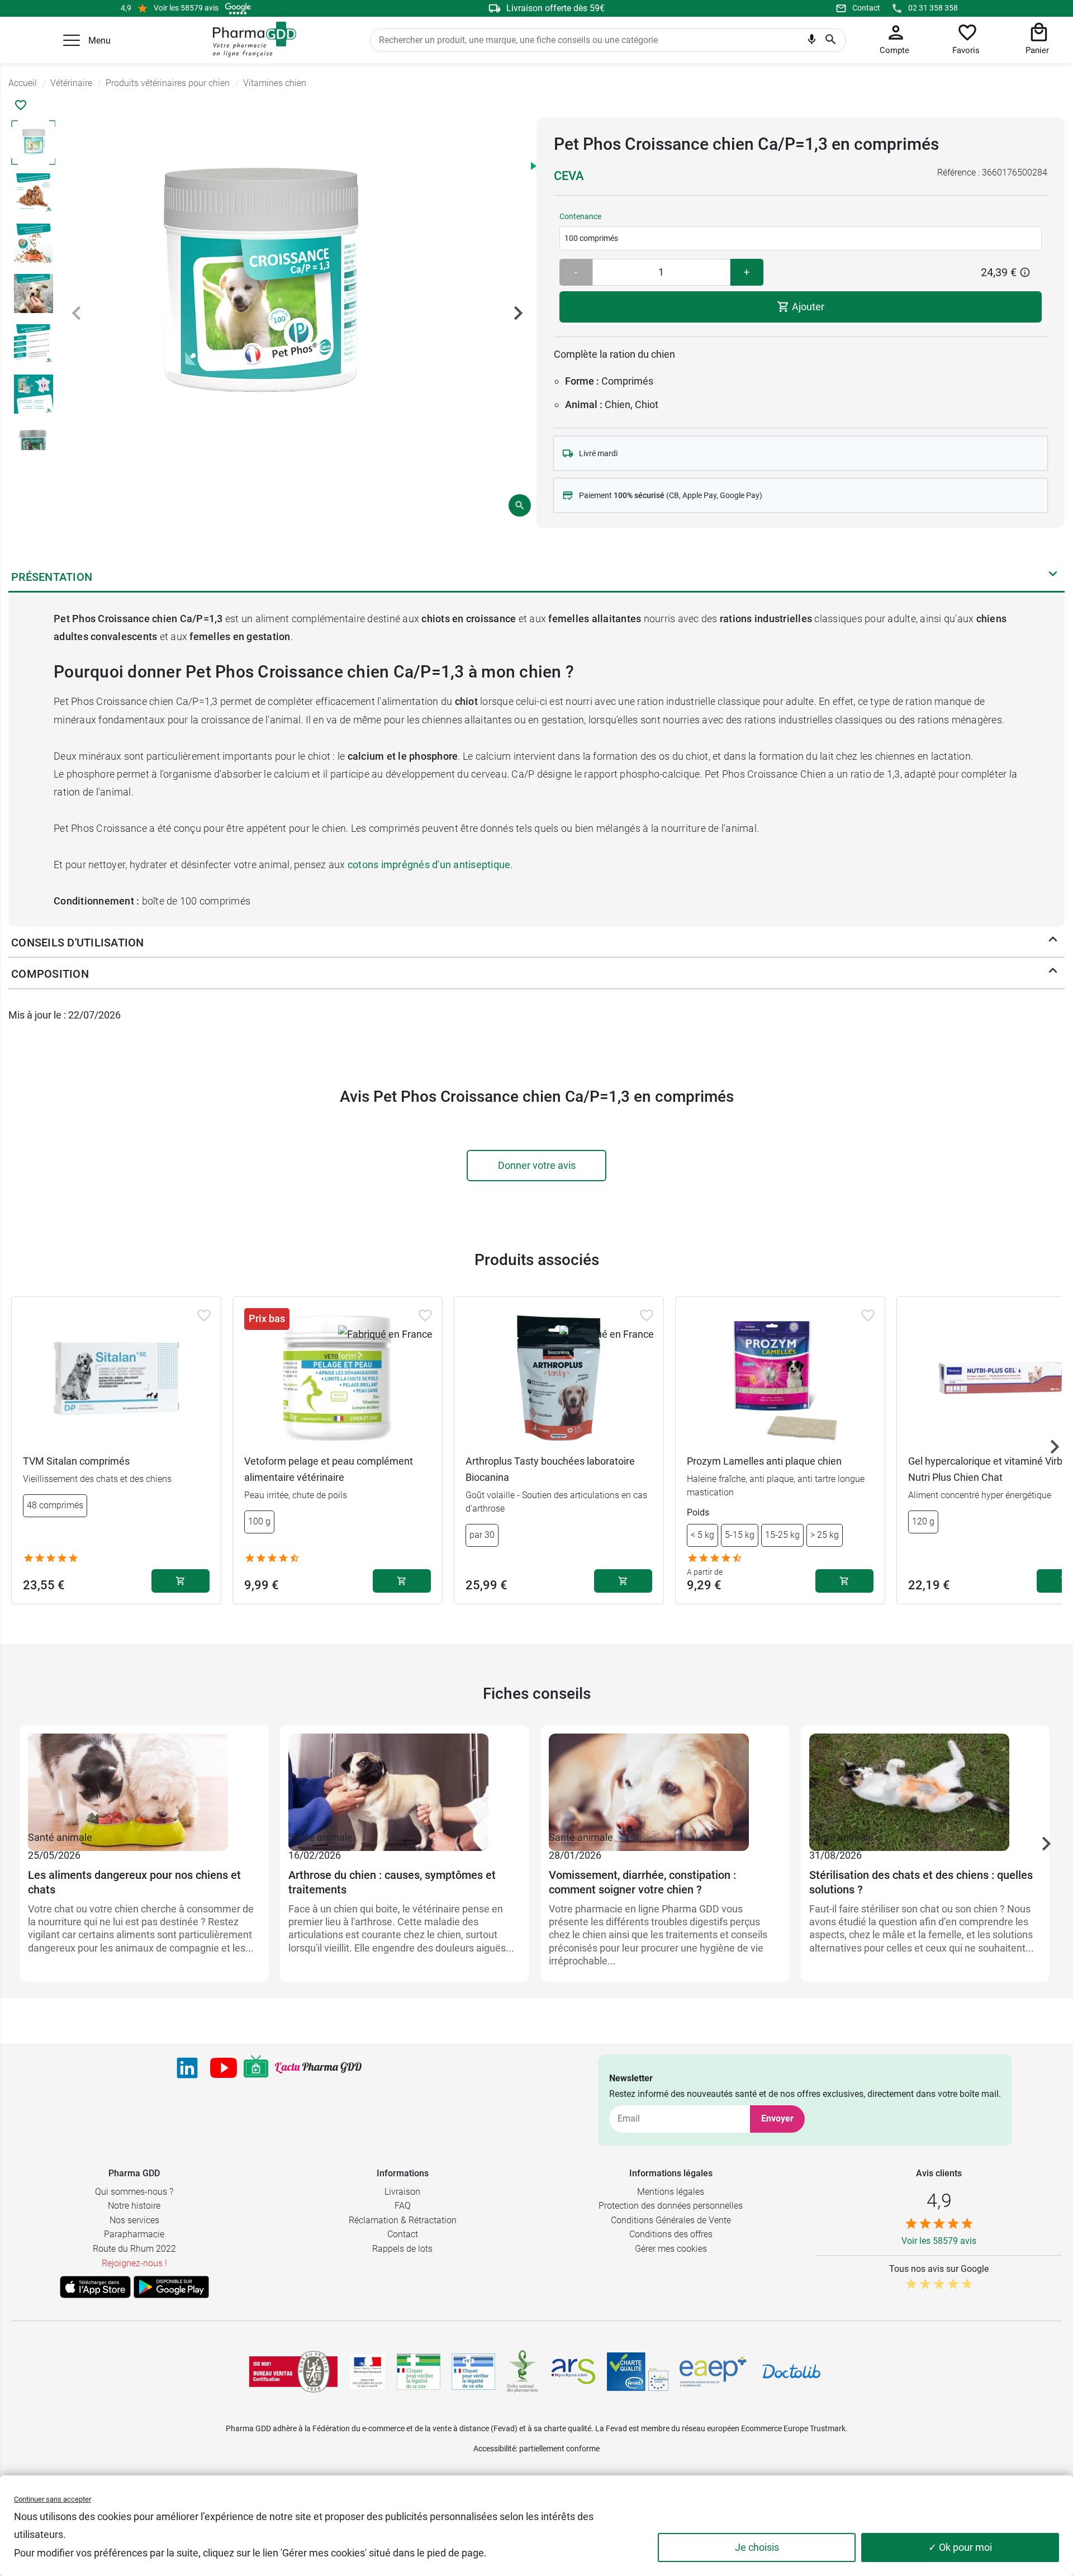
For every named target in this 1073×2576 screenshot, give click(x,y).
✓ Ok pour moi (960, 2547)
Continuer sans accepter (53, 2499)
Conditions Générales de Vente (671, 2220)
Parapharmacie (134, 2234)
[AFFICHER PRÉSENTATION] (1053, 576)
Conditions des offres (671, 2234)
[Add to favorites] (204, 1315)
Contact (866, 8)
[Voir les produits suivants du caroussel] (1055, 1447)
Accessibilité (495, 2449)
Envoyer (777, 2118)
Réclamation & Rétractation (403, 2220)
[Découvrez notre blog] (318, 2068)
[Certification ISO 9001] (293, 2371)
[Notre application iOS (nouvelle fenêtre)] (95, 2287)
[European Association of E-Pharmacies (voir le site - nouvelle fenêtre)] (713, 2371)
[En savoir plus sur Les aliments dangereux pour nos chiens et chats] (144, 1781)
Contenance (580, 216)
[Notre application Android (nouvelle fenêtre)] (171, 2287)
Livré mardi (598, 453)
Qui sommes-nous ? (134, 2192)
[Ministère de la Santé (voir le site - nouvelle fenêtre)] (367, 2372)
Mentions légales (671, 2192)
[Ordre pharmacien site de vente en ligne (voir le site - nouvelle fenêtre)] (419, 2371)
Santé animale (60, 1837)
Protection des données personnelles (671, 2206)
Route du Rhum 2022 (134, 2249)
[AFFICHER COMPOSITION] (1053, 973)
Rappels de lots (402, 2249)
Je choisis (757, 2547)
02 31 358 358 (933, 8)
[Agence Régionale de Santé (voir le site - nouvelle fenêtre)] (573, 2371)
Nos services (134, 2220)
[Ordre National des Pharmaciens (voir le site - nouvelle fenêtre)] (523, 2371)
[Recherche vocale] (812, 42)
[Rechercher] (831, 40)
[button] (72, 40)
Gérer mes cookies (671, 2249)
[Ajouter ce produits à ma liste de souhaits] (21, 105)
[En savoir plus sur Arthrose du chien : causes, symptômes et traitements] (405, 1781)
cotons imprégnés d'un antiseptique (429, 865)
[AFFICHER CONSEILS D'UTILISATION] (1053, 942)
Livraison (402, 2192)
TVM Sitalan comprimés (76, 1461)
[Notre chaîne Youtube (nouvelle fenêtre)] (224, 2068)
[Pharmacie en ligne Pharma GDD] (251, 40)
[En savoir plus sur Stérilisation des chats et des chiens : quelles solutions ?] (925, 1781)
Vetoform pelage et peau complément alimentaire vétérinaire (329, 1469)
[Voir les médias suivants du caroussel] (518, 313)
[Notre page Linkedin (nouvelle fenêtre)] (187, 2068)
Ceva (569, 176)
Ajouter (807, 307)
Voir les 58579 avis (186, 8)
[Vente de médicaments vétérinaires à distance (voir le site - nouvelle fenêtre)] (473, 2372)
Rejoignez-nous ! (134, 2263)
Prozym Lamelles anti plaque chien (764, 1461)
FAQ (403, 2206)
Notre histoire (134, 2206)
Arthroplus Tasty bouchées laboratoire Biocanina (550, 1469)
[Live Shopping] (256, 2068)
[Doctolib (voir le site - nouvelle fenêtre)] (791, 2371)
